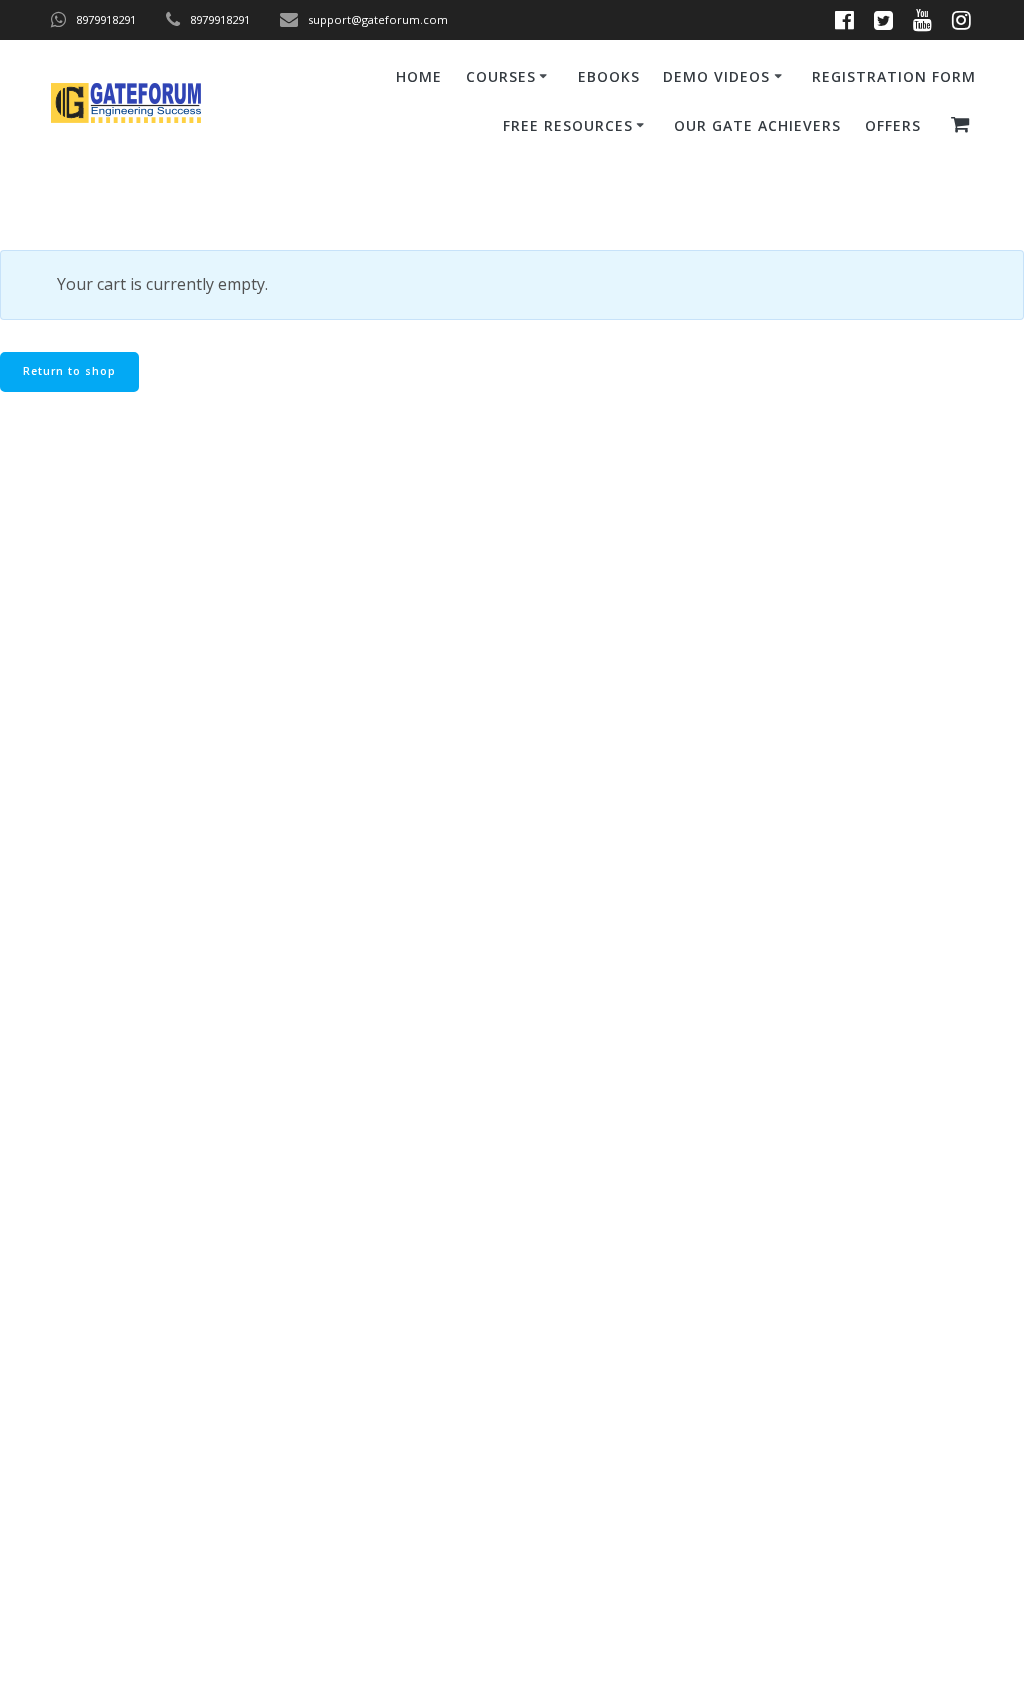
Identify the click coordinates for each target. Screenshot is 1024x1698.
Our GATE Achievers (757, 125)
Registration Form (894, 76)
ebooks (609, 76)
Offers (893, 125)
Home (419, 76)
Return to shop (69, 371)
